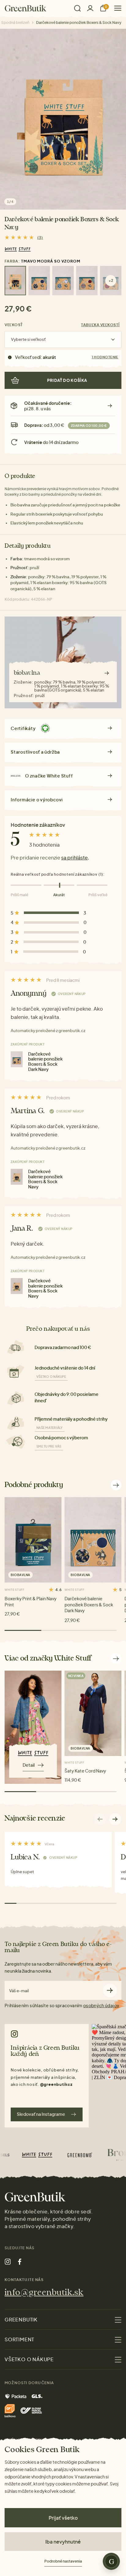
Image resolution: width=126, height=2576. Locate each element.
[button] (115, 1819)
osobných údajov (101, 2005)
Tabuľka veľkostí (100, 325)
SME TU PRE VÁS (49, 1446)
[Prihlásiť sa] (90, 8)
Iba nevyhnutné (63, 2542)
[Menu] (115, 8)
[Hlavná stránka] (26, 8)
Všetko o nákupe (51, 1377)
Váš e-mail (19, 1991)
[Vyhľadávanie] (77, 8)
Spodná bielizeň (15, 22)
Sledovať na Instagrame (41, 2114)
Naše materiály (50, 1428)
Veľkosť (14, 325)
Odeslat (110, 1991)
